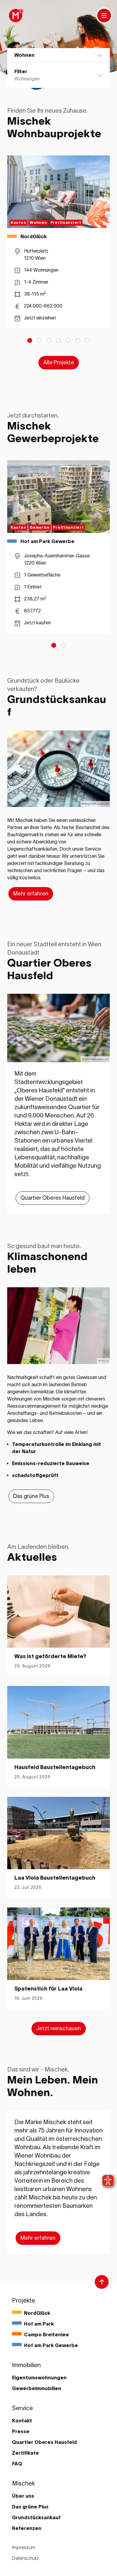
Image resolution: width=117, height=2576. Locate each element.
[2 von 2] (63, 645)
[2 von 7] (39, 340)
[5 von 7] (68, 340)
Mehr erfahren (31, 894)
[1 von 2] (54, 645)
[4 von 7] (58, 340)
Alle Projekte (59, 363)
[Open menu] (104, 16)
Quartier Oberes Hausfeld (52, 1198)
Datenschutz (25, 2558)
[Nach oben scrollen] (102, 2282)
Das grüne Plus (31, 1496)
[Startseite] (16, 16)
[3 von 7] (49, 340)
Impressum (24, 2547)
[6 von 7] (78, 340)
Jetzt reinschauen (59, 2028)
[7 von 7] (87, 340)
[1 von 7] (30, 340)
